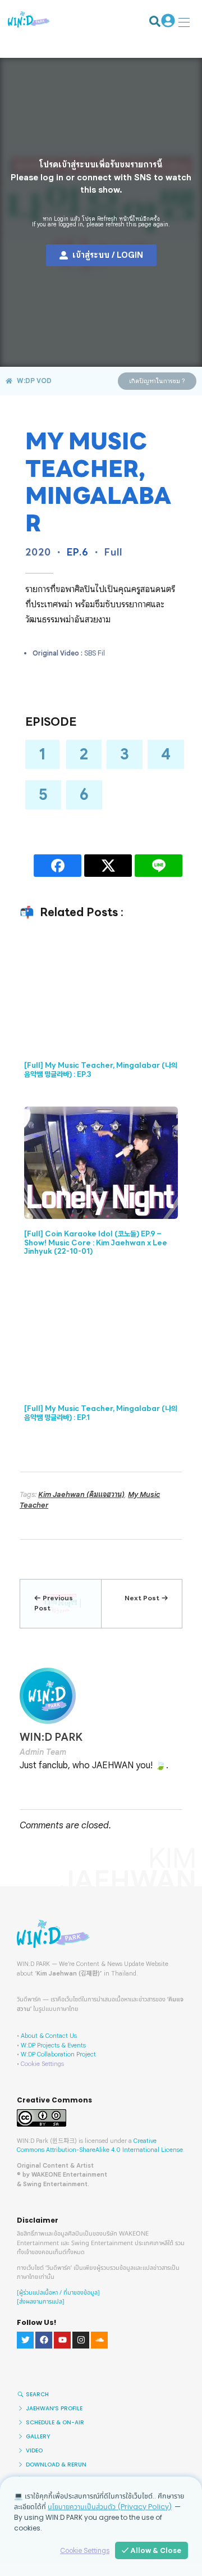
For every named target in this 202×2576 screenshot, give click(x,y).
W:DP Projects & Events (53, 2045)
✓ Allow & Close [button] (151, 2550)
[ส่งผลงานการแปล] (41, 2302)
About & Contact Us (49, 2036)
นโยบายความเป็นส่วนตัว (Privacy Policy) (110, 2507)
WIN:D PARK (51, 1737)
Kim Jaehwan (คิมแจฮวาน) (81, 1494)
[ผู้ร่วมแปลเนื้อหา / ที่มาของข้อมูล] (58, 2293)
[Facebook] (44, 2340)
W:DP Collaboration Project (58, 2054)
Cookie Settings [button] (42, 2064)
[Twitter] (25, 2340)
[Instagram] (81, 2340)
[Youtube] (62, 2340)
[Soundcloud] (99, 2340)
